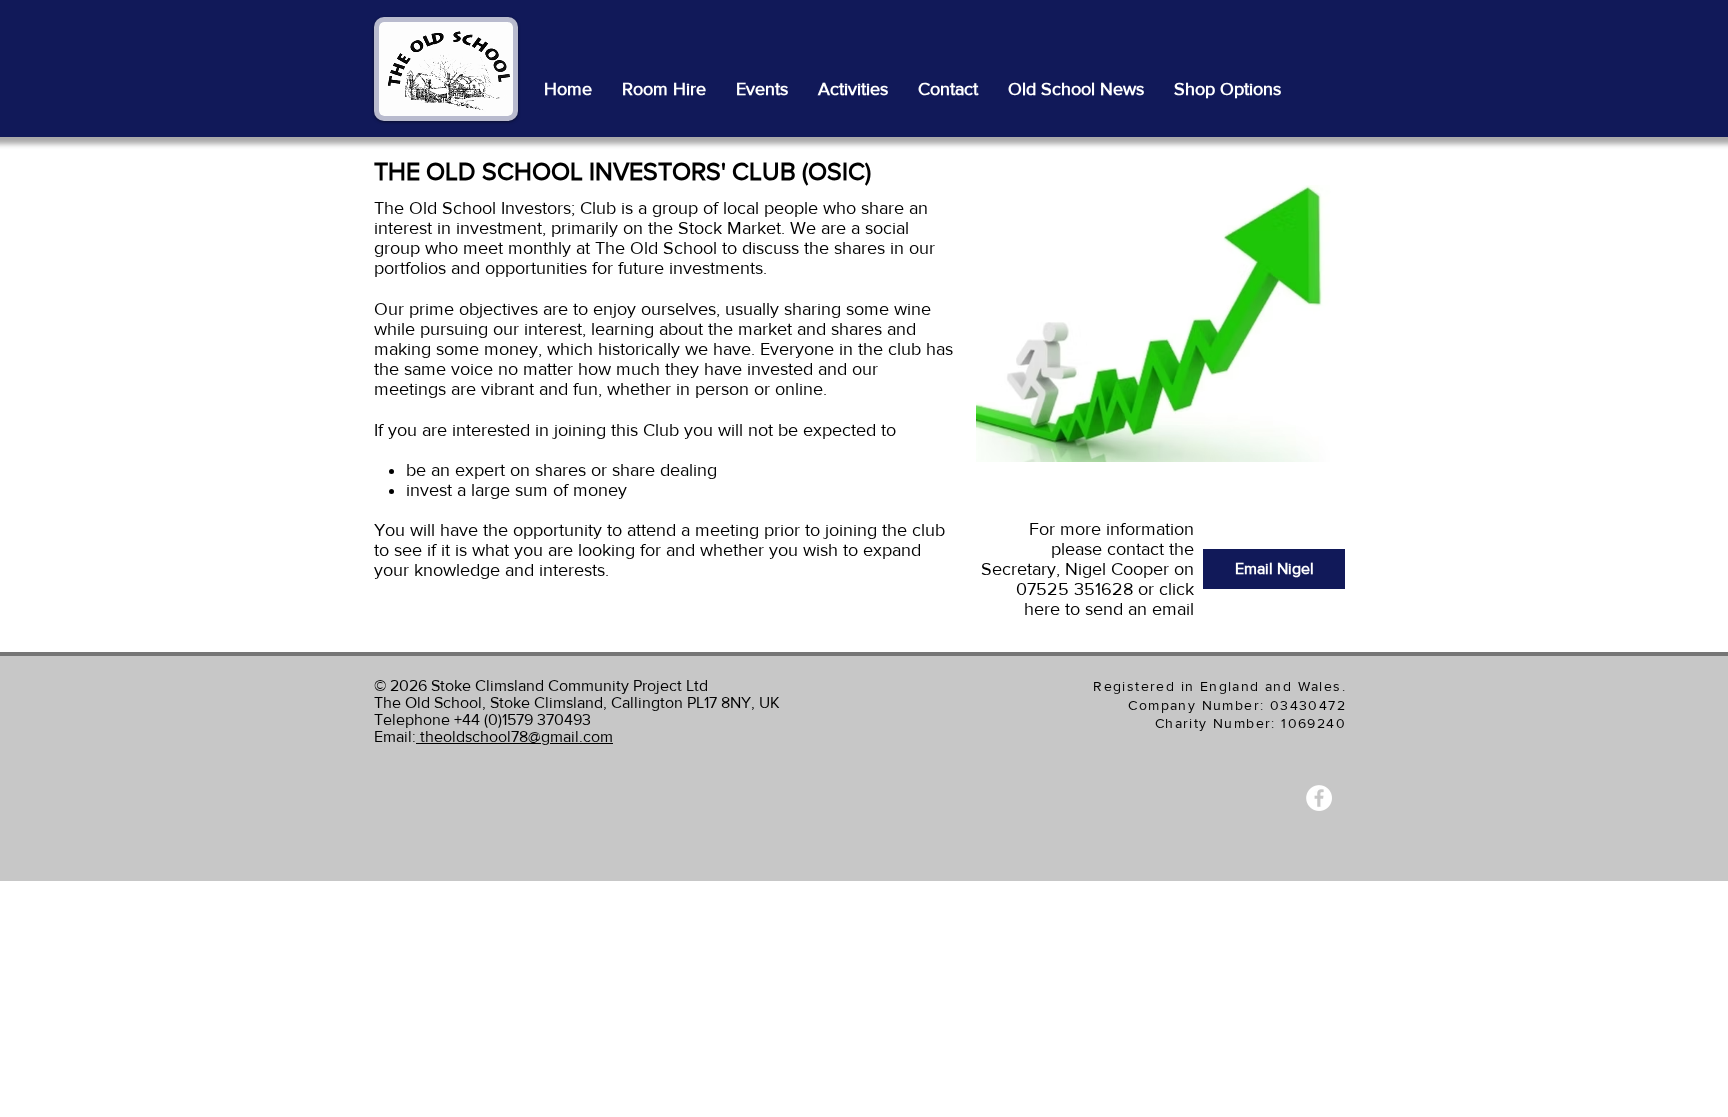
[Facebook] (1319, 798)
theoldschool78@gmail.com (514, 736)
